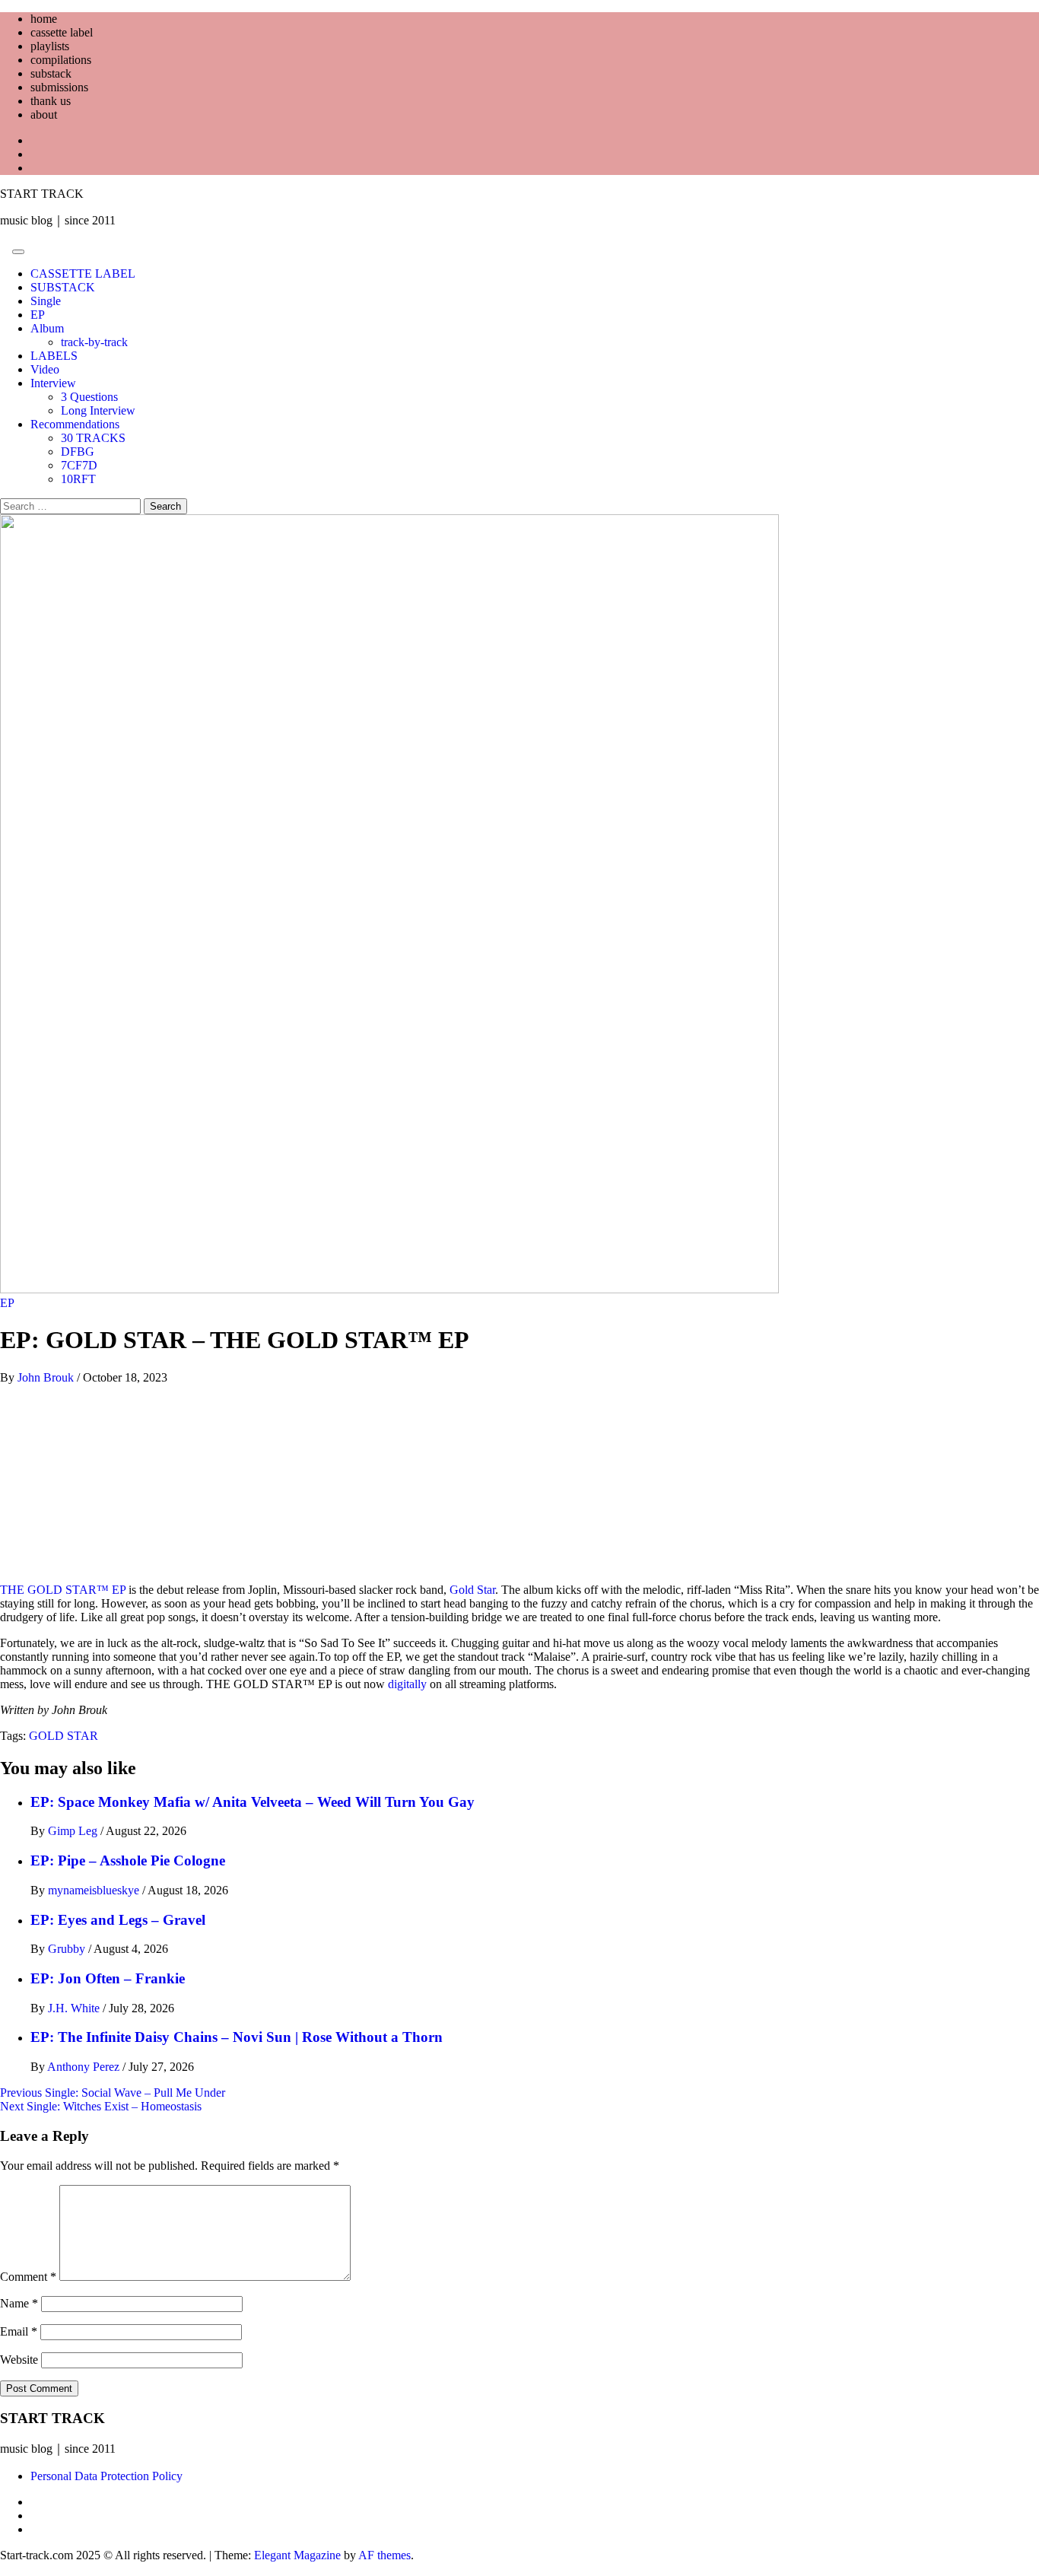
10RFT (78, 479)
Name (19, 2303)
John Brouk (47, 1377)
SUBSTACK (63, 287)
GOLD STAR (64, 1736)
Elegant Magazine (297, 2555)
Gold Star (471, 1590)
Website (19, 2360)
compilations (61, 60)
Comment (28, 2277)
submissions (59, 87)
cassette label (62, 32)
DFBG (78, 452)
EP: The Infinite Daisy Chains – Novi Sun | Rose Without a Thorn (237, 2037)
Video (45, 369)
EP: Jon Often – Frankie (108, 1978)
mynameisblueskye (95, 1890)
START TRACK (42, 194)
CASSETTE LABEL (83, 274)
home (44, 19)
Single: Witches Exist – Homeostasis (101, 2106)
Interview (53, 383)
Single (46, 301)
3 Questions (89, 397)
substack (51, 73)
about (44, 114)
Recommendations (75, 424)
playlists (50, 46)
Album (47, 328)
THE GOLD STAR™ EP (63, 1590)
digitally (406, 1684)
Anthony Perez (85, 2067)
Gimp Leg (74, 1831)
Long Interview (98, 410)
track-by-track (94, 342)
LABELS (54, 356)
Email (19, 2331)
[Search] (5, 248)
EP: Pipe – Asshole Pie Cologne (128, 1860)
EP (38, 315)
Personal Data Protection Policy (106, 2476)
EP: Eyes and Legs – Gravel (118, 1920)
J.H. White (75, 2008)
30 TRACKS (93, 438)
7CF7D (79, 465)
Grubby (68, 1949)
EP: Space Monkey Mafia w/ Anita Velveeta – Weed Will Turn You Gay (253, 1802)
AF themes (384, 2555)
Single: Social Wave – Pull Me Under (113, 2093)
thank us (51, 101)
